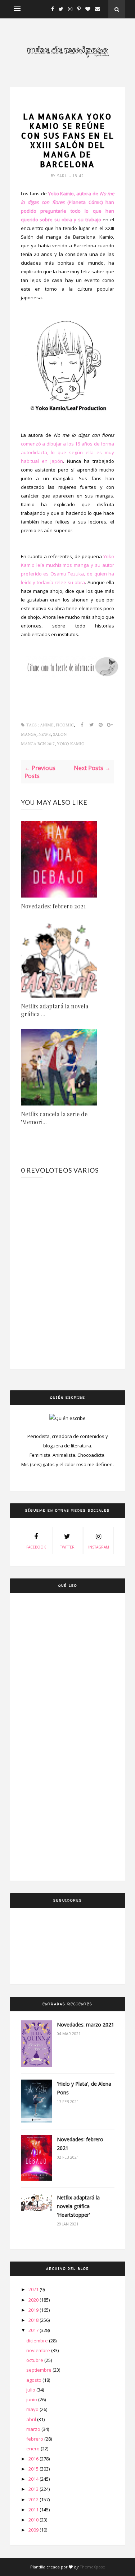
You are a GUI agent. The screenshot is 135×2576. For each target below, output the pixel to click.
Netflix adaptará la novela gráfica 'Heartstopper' (78, 2206)
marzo (34, 2429)
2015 (34, 2469)
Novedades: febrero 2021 (53, 906)
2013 (34, 2489)
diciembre (38, 2341)
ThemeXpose (92, 2567)
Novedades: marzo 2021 (85, 2025)
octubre (35, 2360)
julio (31, 2390)
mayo (33, 2409)
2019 (34, 2310)
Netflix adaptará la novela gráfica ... (55, 1010)
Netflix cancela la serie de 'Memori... (54, 1118)
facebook (36, 1547)
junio (32, 2399)
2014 (34, 2479)
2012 (34, 2499)
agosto (34, 2380)
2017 (34, 2330)
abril (32, 2419)
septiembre (39, 2370)
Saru (63, 176)
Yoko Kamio (71, 744)
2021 (34, 2289)
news (45, 735)
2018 (34, 2320)
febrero (35, 2439)
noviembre (39, 2350)
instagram (99, 1547)
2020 (34, 2300)
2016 (34, 2459)
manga (29, 735)
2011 (34, 2510)
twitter (67, 1547)
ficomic (65, 725)
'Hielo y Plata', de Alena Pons (84, 2088)
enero (33, 2449)
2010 (34, 2520)
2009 (34, 2530)
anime (67, 104)
